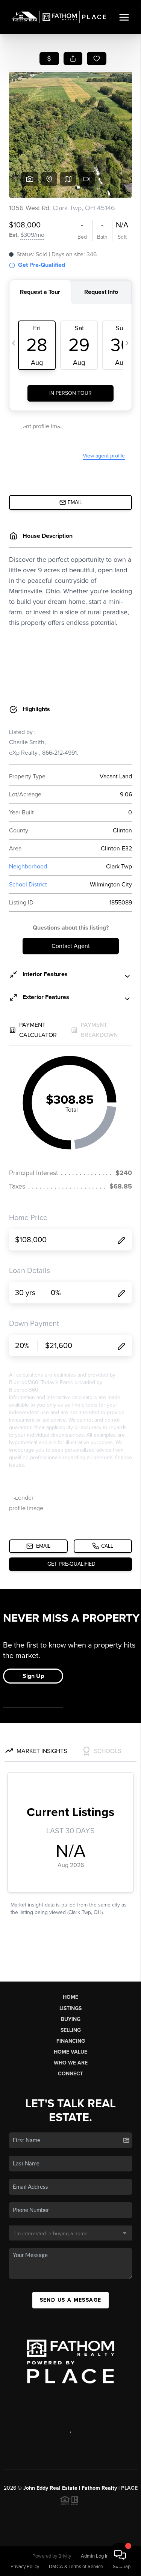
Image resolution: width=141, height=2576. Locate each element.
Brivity (65, 2556)
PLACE (129, 2488)
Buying (71, 2019)
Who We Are (71, 2063)
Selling (71, 2030)
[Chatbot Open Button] (120, 2555)
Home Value (70, 2052)
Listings (70, 2008)
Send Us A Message (71, 2300)
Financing (71, 2041)
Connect (70, 2074)
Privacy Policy (25, 2567)
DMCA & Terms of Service (76, 2567)
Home (70, 1997)
